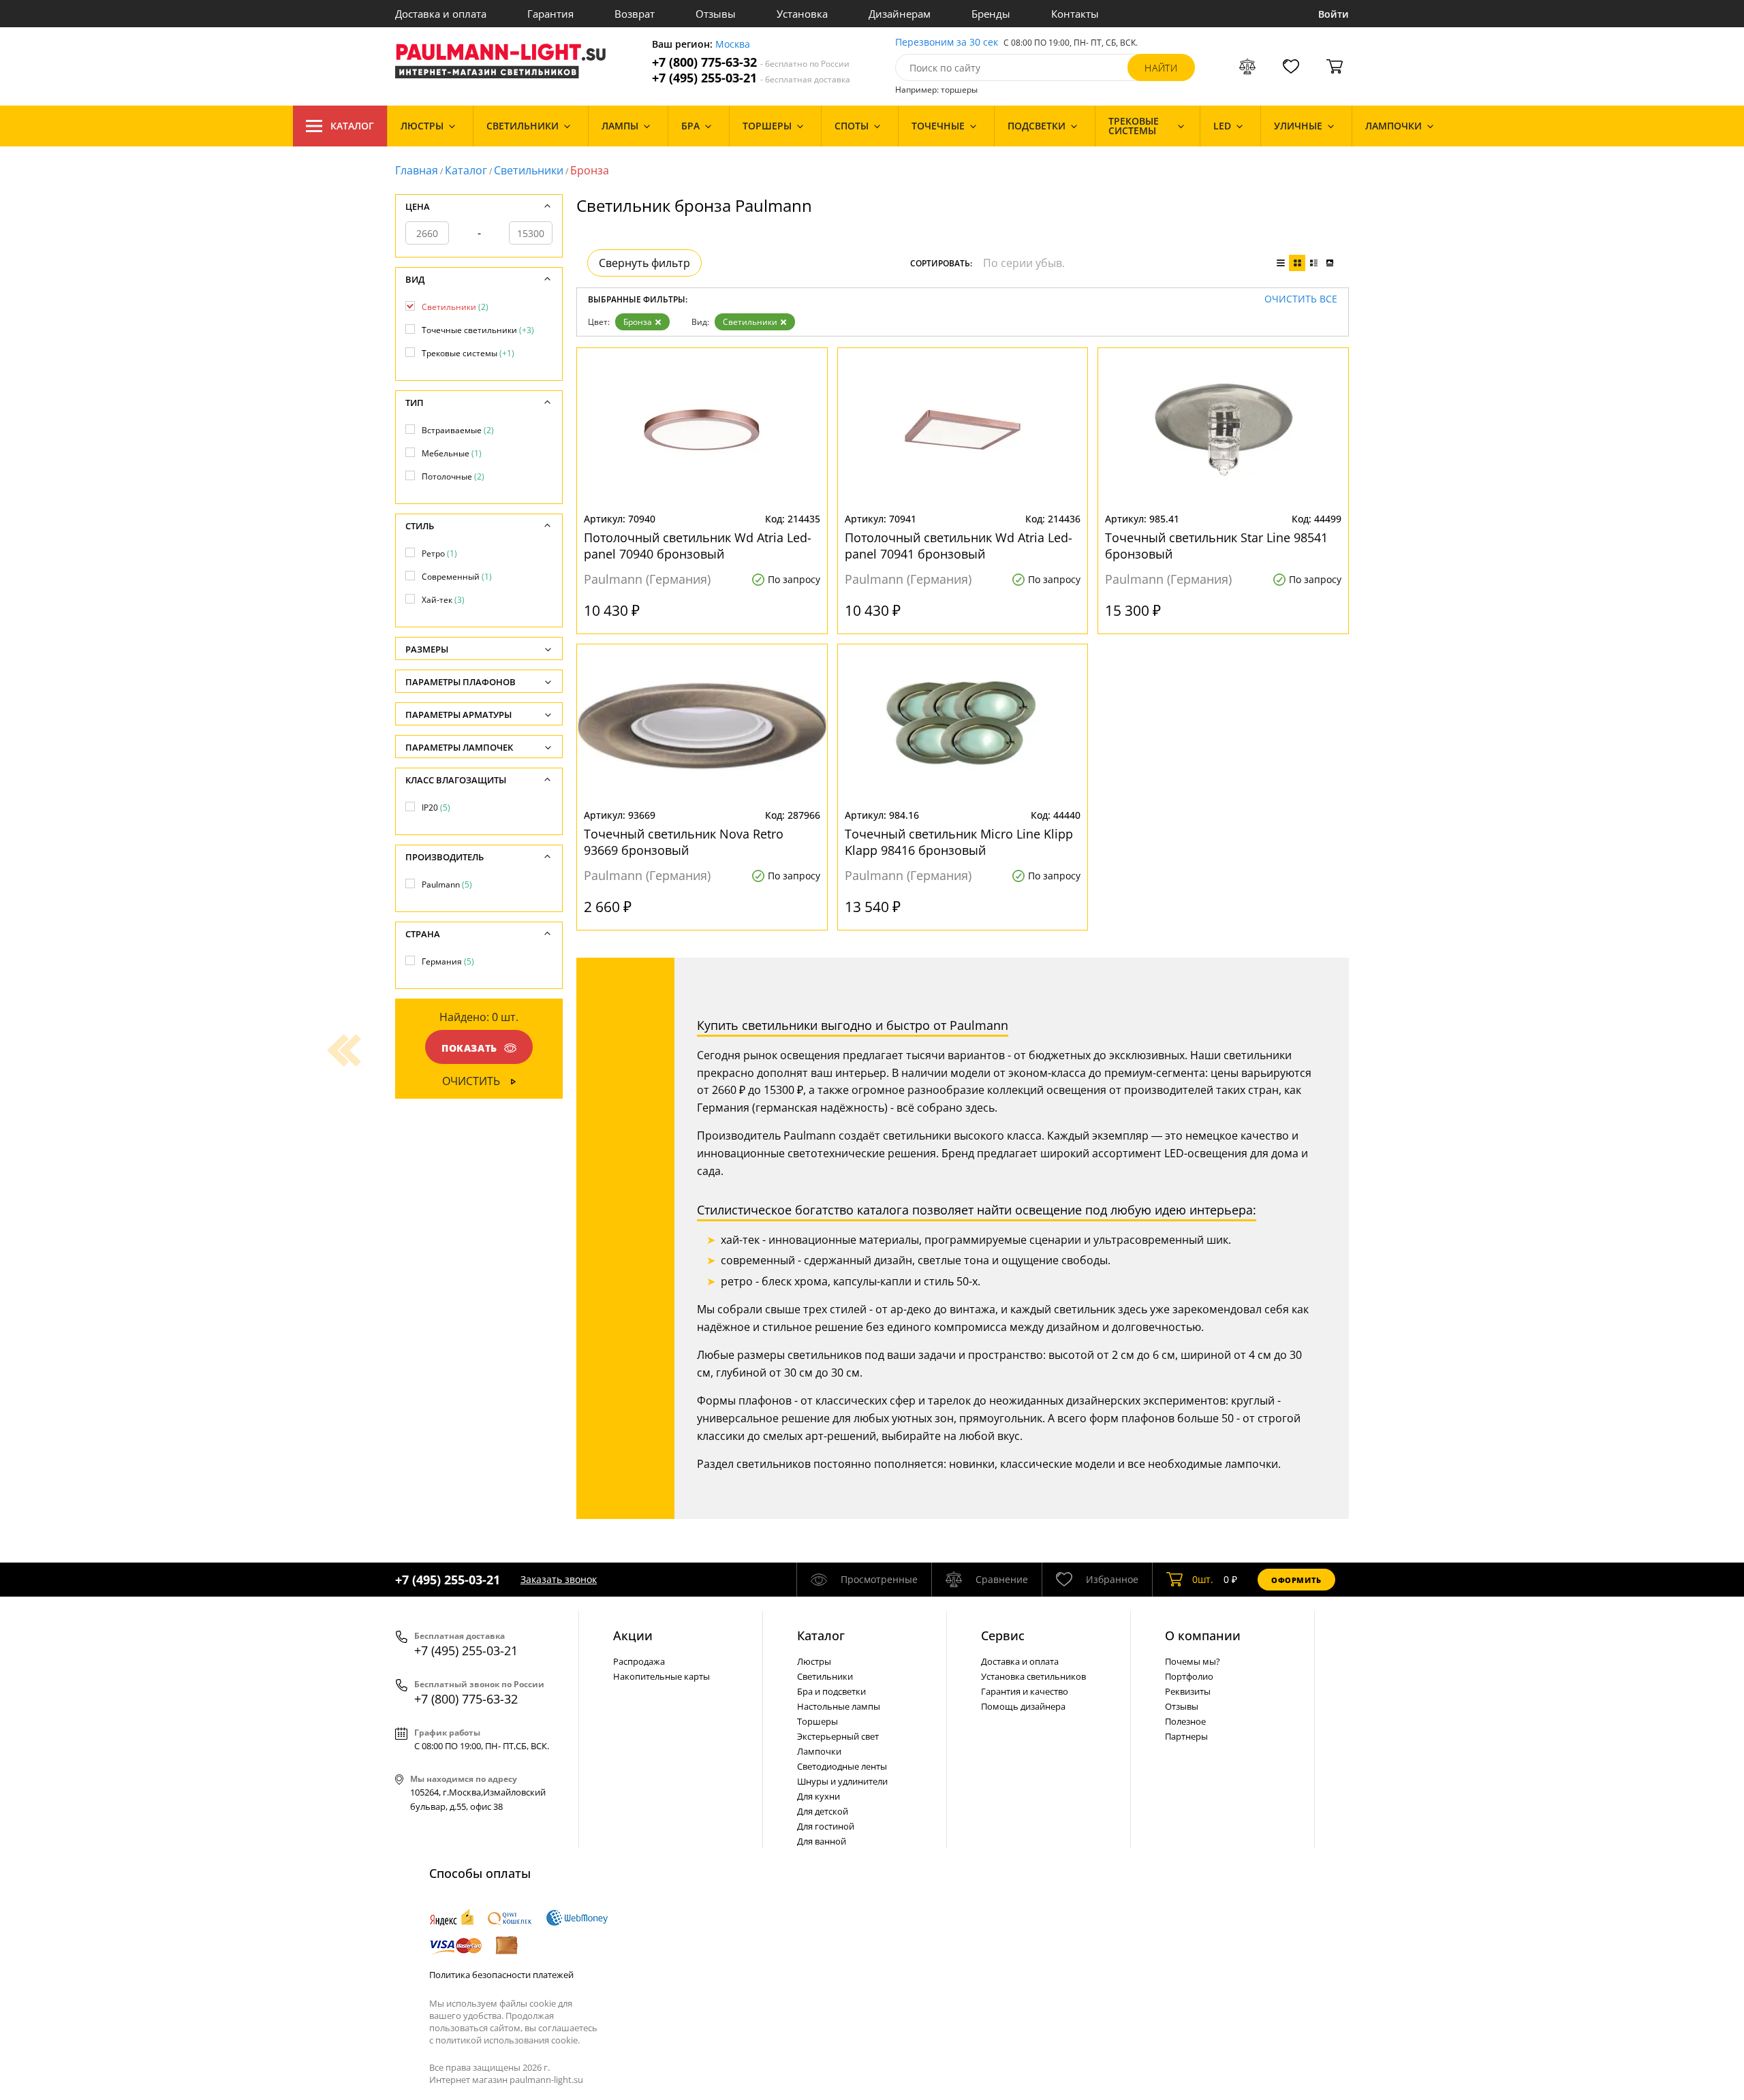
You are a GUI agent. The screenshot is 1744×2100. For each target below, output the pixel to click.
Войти (1334, 14)
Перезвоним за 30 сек (947, 43)
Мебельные (452, 453)
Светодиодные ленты (842, 1766)
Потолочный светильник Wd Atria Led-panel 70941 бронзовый (959, 546)
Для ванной (822, 1841)
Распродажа (639, 1661)
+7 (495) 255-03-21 (751, 78)
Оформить (1296, 1580)
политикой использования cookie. (508, 2040)
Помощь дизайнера (1023, 1706)
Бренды (991, 14)
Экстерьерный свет (838, 1736)
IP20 (436, 808)
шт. (1203, 1579)
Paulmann (447, 884)
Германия (448, 961)
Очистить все (1301, 299)
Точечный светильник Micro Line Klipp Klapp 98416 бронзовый (959, 842)
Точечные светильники (478, 330)
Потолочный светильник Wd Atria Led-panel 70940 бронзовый (698, 546)
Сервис (1003, 1635)
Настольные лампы (839, 1706)
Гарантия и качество (1025, 1691)
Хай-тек (443, 600)
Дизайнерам (900, 14)
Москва (733, 45)
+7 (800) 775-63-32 (751, 62)
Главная (417, 170)
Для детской (823, 1811)
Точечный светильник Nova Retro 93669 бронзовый (684, 842)
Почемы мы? (1193, 1661)
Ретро (439, 553)
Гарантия (550, 14)
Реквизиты (1188, 1691)
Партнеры (1186, 1736)
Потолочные (453, 476)
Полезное (1185, 1721)
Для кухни (819, 1796)
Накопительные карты (661, 1676)
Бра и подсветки (831, 1691)
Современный (457, 577)
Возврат (635, 14)
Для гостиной (826, 1826)
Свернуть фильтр (644, 263)
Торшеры (817, 1721)
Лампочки (819, 1751)
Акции (633, 1635)
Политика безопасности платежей (501, 1975)
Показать (469, 1048)
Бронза (638, 322)
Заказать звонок (559, 1579)
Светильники (529, 170)
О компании (1203, 1635)
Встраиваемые (458, 430)
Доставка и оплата (441, 14)
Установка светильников (1033, 1676)
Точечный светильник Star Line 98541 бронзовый (1216, 546)
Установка (802, 14)
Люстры (814, 1661)
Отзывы (716, 14)
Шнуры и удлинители (842, 1781)
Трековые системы (468, 353)
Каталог (352, 126)
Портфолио (1189, 1676)
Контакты (1075, 14)
